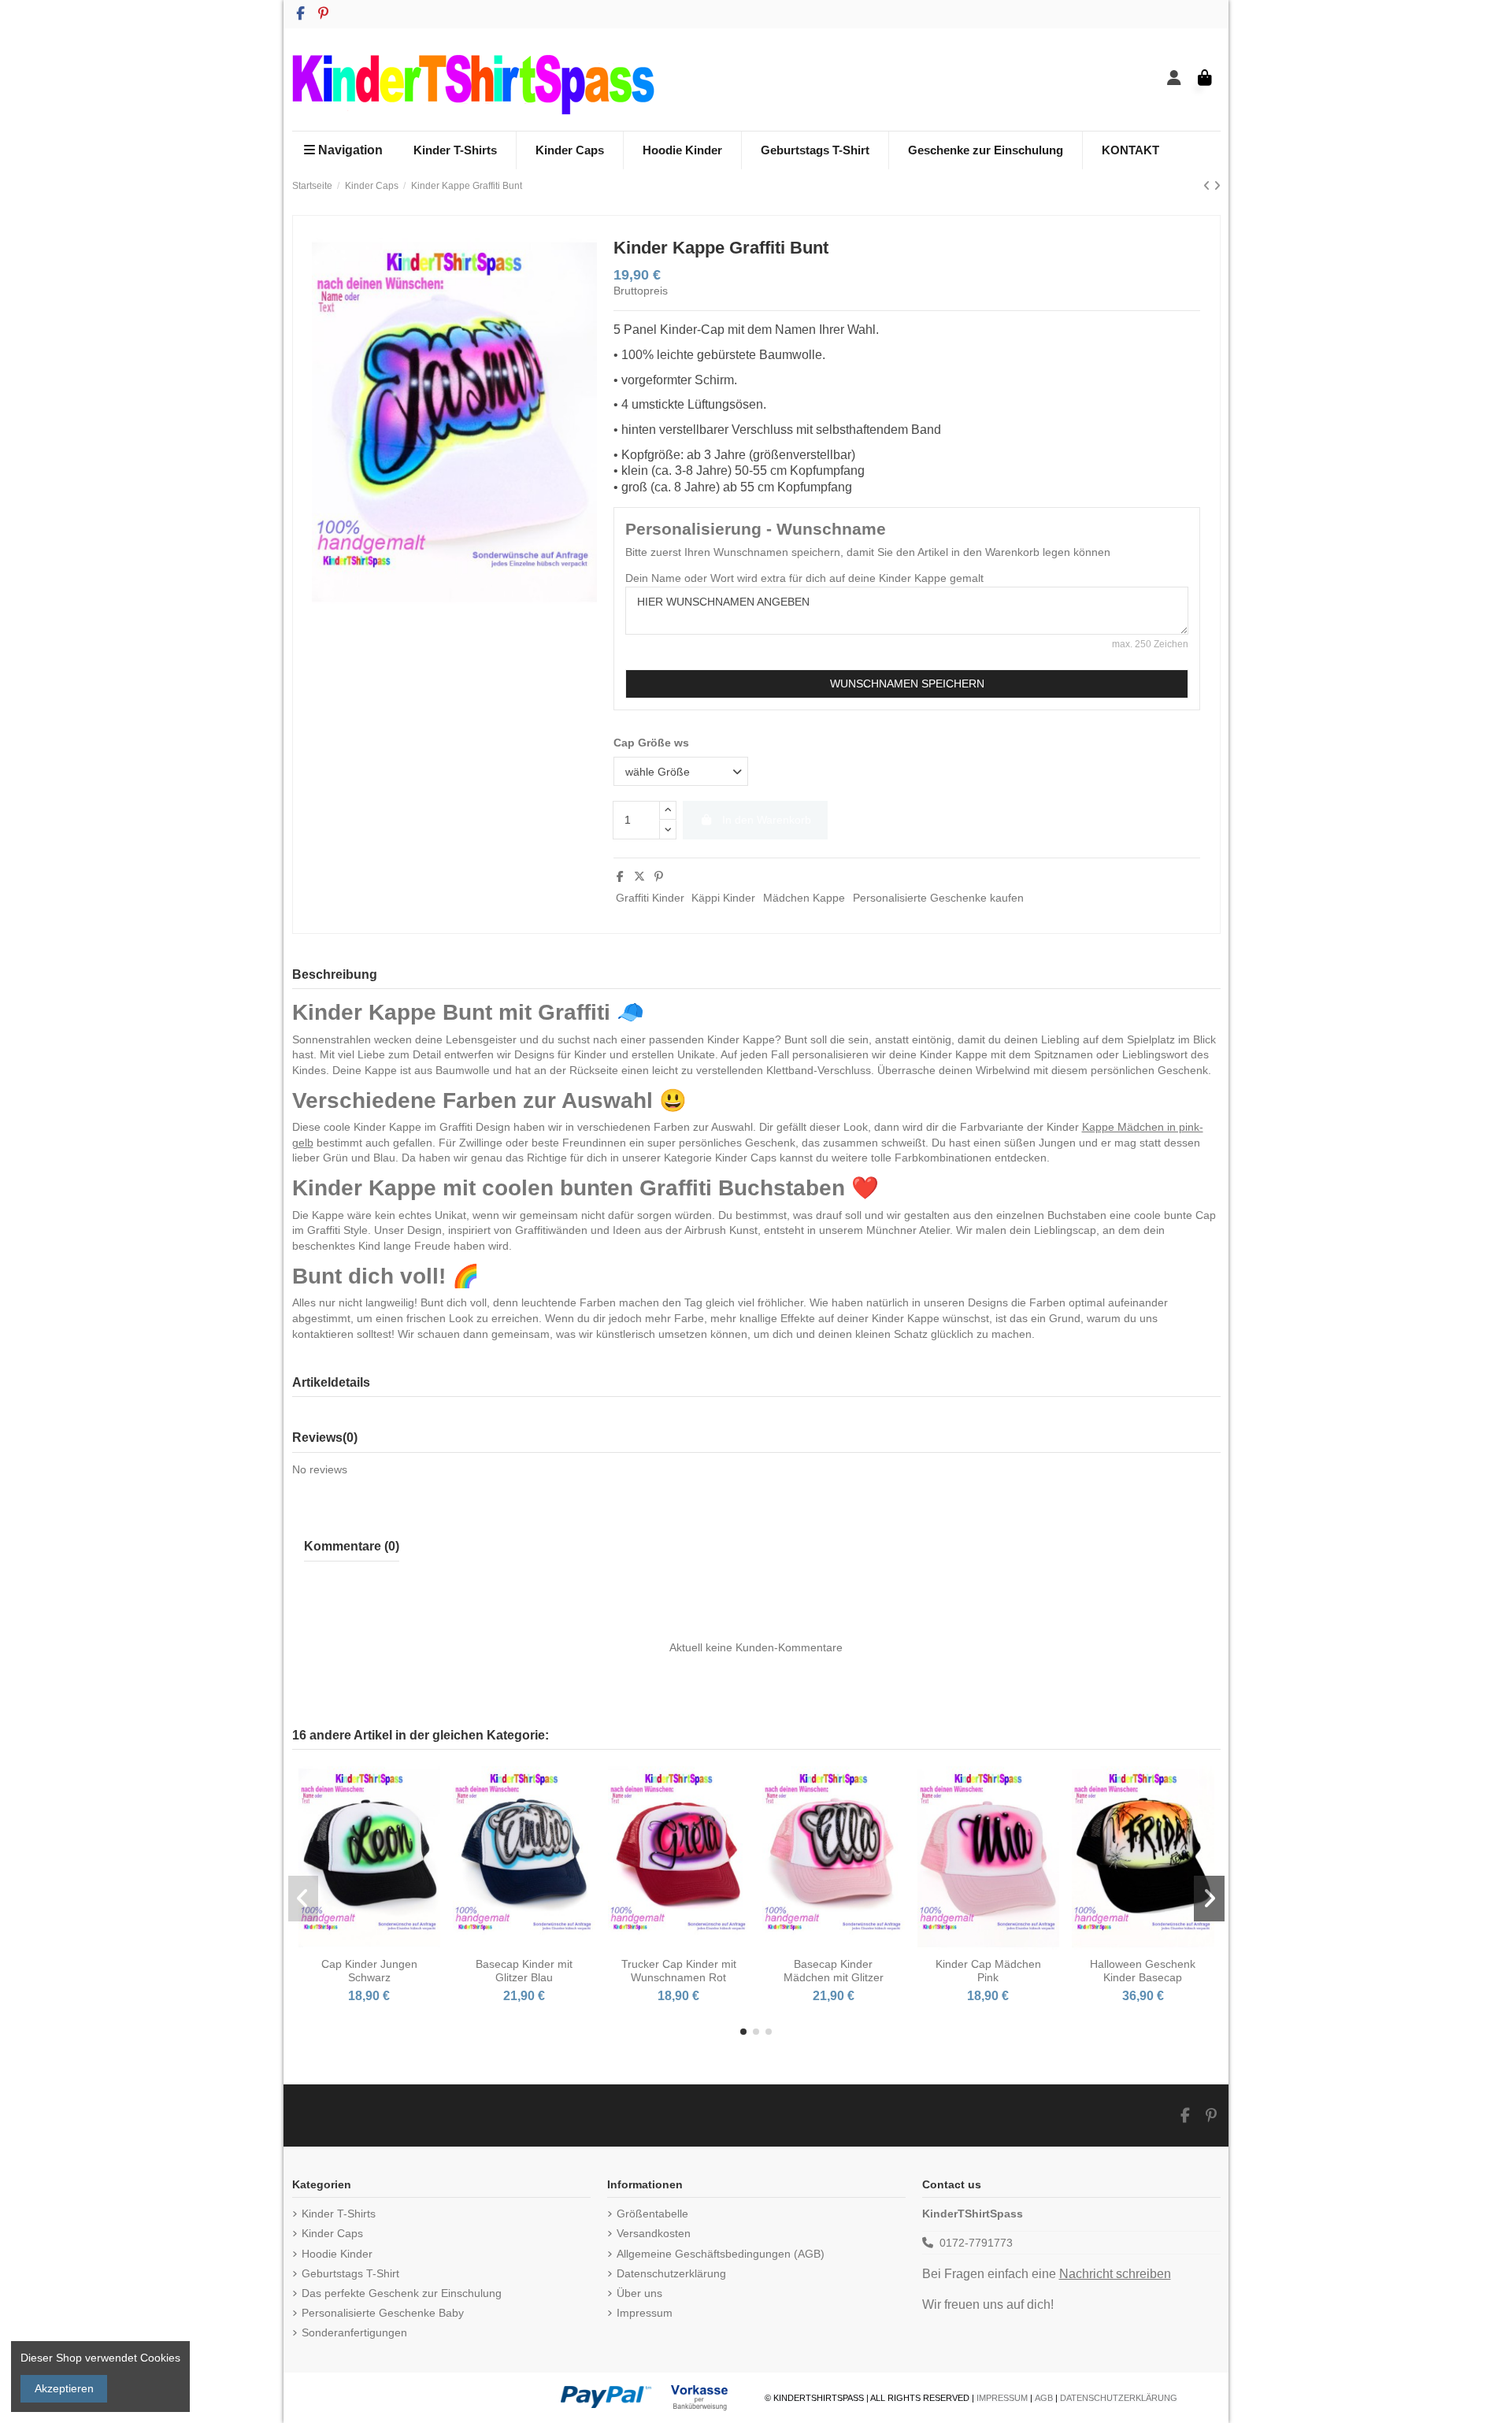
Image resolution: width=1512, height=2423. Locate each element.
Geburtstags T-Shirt (350, 2273)
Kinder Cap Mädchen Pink (988, 1971)
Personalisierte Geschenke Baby (383, 2313)
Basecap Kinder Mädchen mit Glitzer (834, 1971)
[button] (743, 2032)
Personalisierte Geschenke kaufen (938, 898)
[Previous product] (1208, 186)
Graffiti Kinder (650, 898)
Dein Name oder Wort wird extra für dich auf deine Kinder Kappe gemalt (804, 578)
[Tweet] (639, 876)
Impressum (645, 2313)
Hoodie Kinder (337, 2254)
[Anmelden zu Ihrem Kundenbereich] (1175, 79)
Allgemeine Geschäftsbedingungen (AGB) (721, 2254)
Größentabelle (652, 2214)
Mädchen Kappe (804, 898)
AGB (1044, 2398)
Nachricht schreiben (1115, 2274)
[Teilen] (620, 876)
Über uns (639, 2293)
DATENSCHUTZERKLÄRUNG (1119, 2398)
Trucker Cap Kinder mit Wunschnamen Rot (679, 1971)
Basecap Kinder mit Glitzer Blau (524, 1971)
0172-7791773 (976, 2243)
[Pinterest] (659, 876)
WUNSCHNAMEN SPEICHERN (907, 684)
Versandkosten (654, 2233)
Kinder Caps (332, 2233)
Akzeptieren (64, 2388)
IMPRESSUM (1002, 2398)
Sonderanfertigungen (354, 2332)
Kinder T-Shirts (339, 2214)
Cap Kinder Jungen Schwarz (369, 1971)
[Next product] (1217, 186)
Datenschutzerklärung (671, 2273)
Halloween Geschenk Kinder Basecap (1143, 1971)
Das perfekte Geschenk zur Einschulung (402, 2293)
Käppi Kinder (723, 898)
